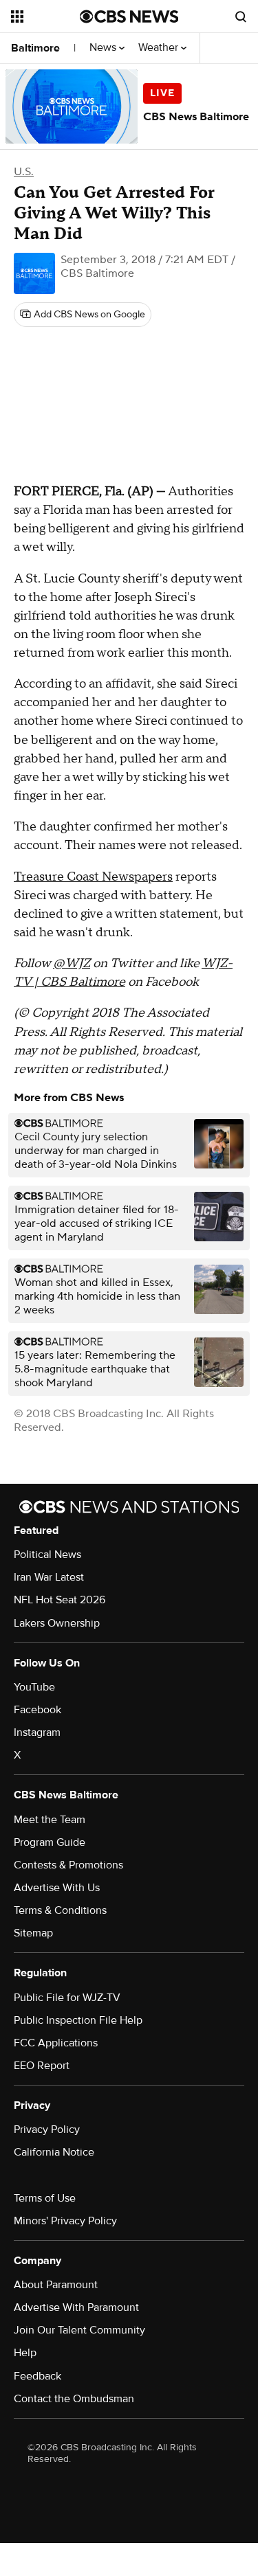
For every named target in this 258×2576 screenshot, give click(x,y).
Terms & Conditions (60, 1910)
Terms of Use (45, 2198)
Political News (47, 1555)
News (104, 48)
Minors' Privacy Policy (65, 2221)
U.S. (24, 172)
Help (25, 2353)
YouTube (34, 1687)
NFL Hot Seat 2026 (60, 1600)
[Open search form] (241, 16)
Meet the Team (50, 1820)
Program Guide (50, 1842)
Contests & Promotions (68, 1865)
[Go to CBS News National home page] (129, 16)
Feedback (37, 2376)
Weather (160, 48)
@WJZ (72, 963)
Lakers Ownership (57, 1623)
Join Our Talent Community (79, 2330)
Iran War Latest (49, 1577)
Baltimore (35, 48)
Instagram (37, 1732)
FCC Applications (56, 2043)
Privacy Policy (47, 2129)
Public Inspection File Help (78, 2020)
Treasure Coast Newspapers (93, 877)
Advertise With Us (57, 1888)
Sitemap (33, 1933)
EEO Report (42, 2066)
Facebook (37, 1710)
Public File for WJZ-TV (67, 1998)
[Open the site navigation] (45, 16)
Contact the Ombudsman (74, 2399)
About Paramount (56, 2285)
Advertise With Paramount (76, 2307)
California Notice (54, 2152)
